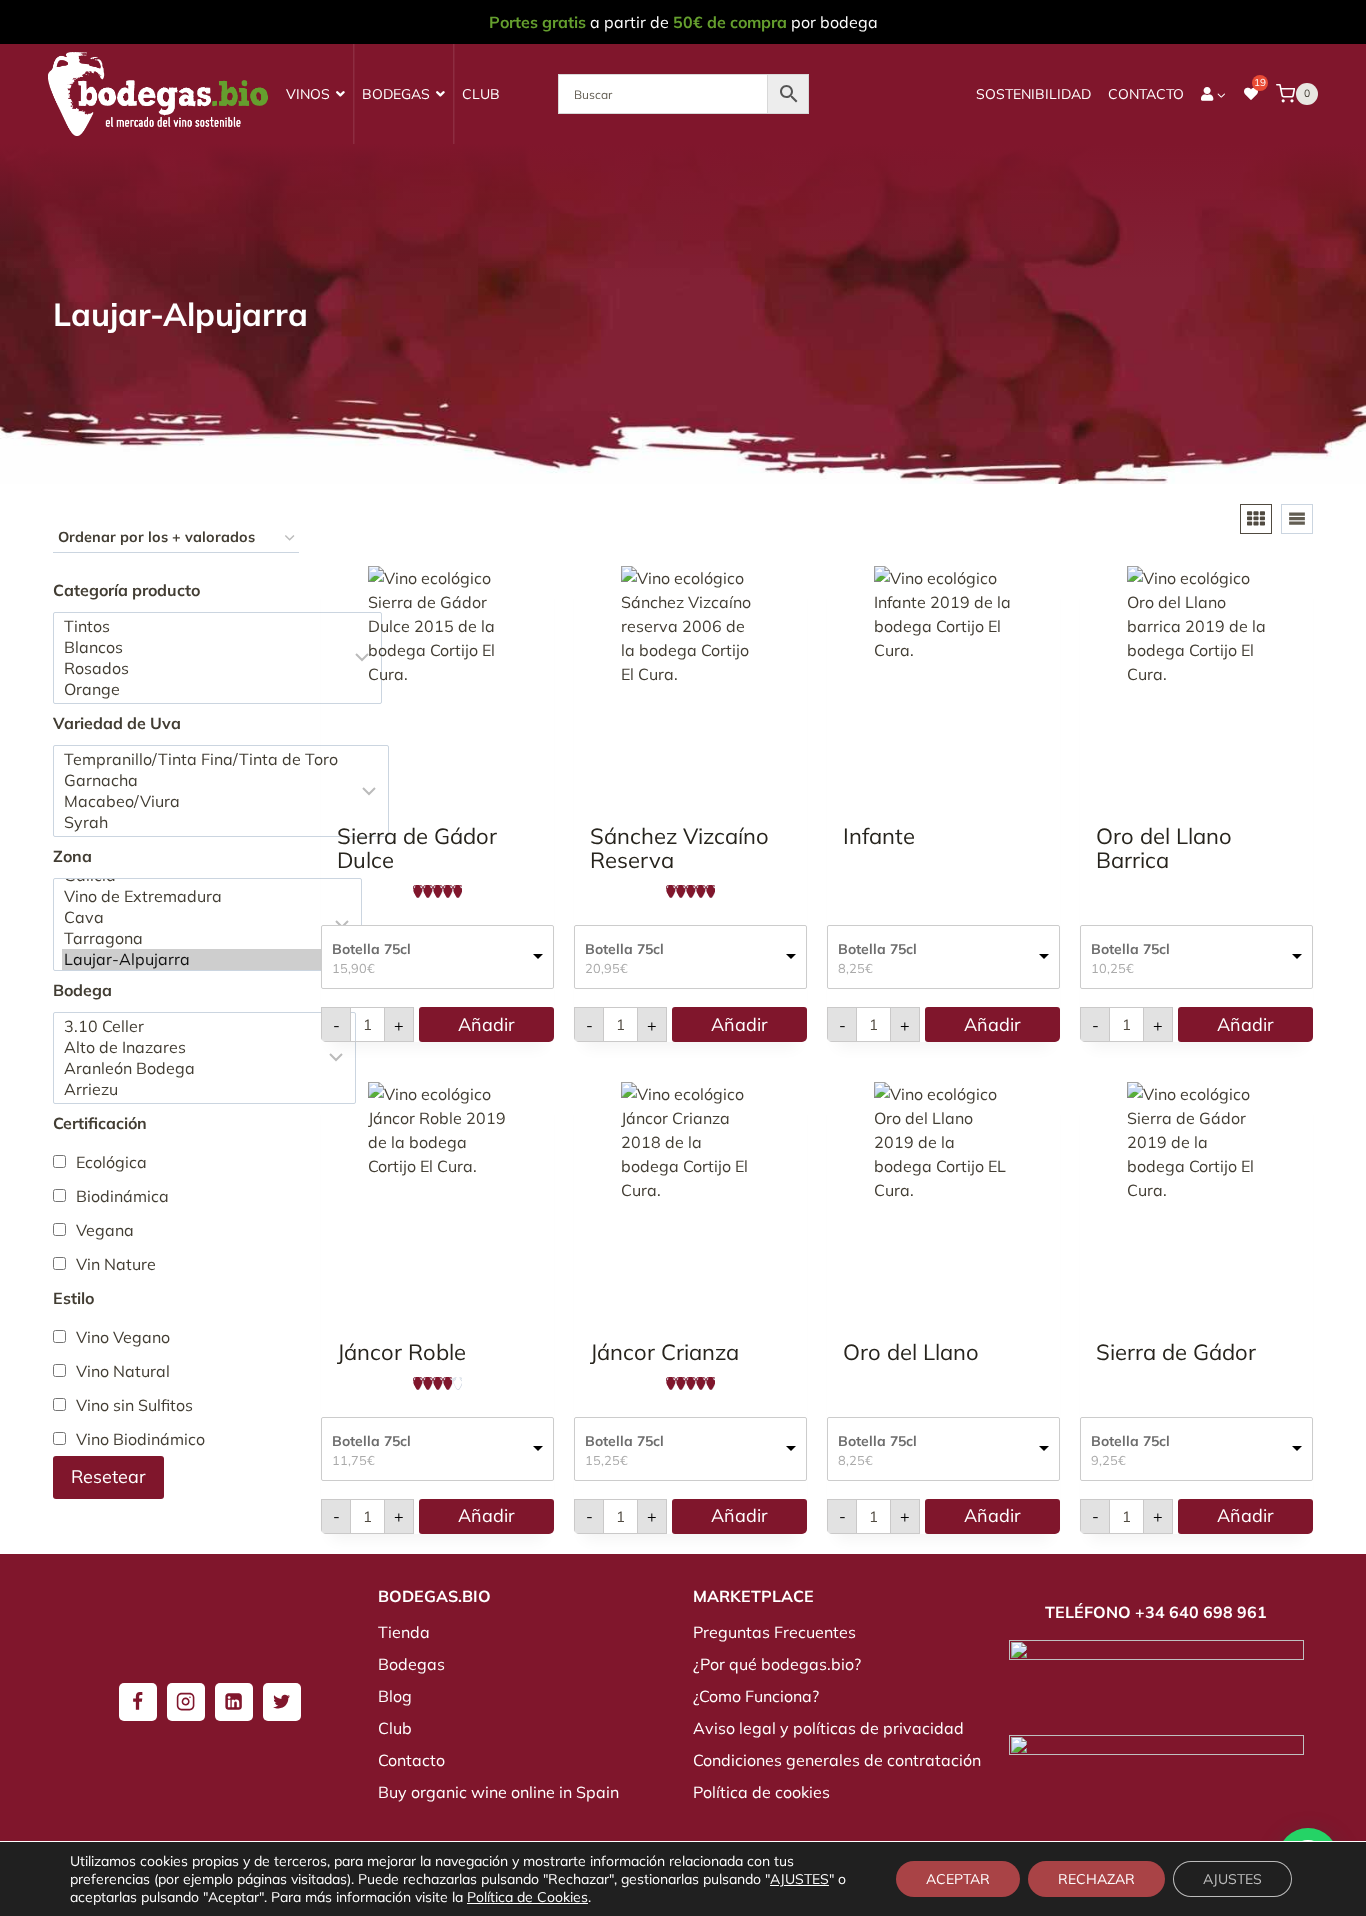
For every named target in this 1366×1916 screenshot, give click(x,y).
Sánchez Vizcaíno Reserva (679, 848)
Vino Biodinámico (140, 1439)
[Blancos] (204, 647)
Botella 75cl (371, 949)
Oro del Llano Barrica (1164, 848)
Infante (879, 836)
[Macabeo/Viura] (207, 801)
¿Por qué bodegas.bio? (777, 1664)
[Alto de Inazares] (191, 1047)
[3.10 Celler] (191, 1026)
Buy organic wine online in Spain (498, 1792)
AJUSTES (799, 1879)
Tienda (404, 1632)
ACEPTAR (958, 1879)
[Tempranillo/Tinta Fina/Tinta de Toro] (207, 759)
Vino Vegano (123, 1337)
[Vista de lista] (1297, 519)
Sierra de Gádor (1176, 1352)
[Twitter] (282, 1702)
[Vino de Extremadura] (194, 896)
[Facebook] (138, 1702)
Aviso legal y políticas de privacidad (828, 1728)
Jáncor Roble (401, 1352)
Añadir (486, 1024)
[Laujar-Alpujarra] (194, 959)
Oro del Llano (911, 1352)
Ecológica (111, 1162)
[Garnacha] (207, 780)
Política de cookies (761, 1792)
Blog (395, 1696)
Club (481, 94)
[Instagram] (186, 1702)
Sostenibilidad (1033, 94)
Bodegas (396, 94)
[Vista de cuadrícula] (1256, 519)
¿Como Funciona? (756, 1696)
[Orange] (204, 689)
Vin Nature (116, 1264)
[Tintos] (204, 626)
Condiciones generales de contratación (837, 1760)
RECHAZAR (1096, 1879)
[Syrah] (207, 822)
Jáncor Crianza (664, 1352)
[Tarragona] (194, 938)
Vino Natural (123, 1371)
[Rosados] (204, 668)
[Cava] (194, 917)
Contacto (1146, 94)
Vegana (105, 1230)
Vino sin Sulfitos (134, 1405)
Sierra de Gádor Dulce (417, 848)
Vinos (308, 94)
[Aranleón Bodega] (191, 1068)
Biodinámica (122, 1196)
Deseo (520, 785)
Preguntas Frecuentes (774, 1632)
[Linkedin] (234, 1702)
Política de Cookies (527, 1897)
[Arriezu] (191, 1089)
